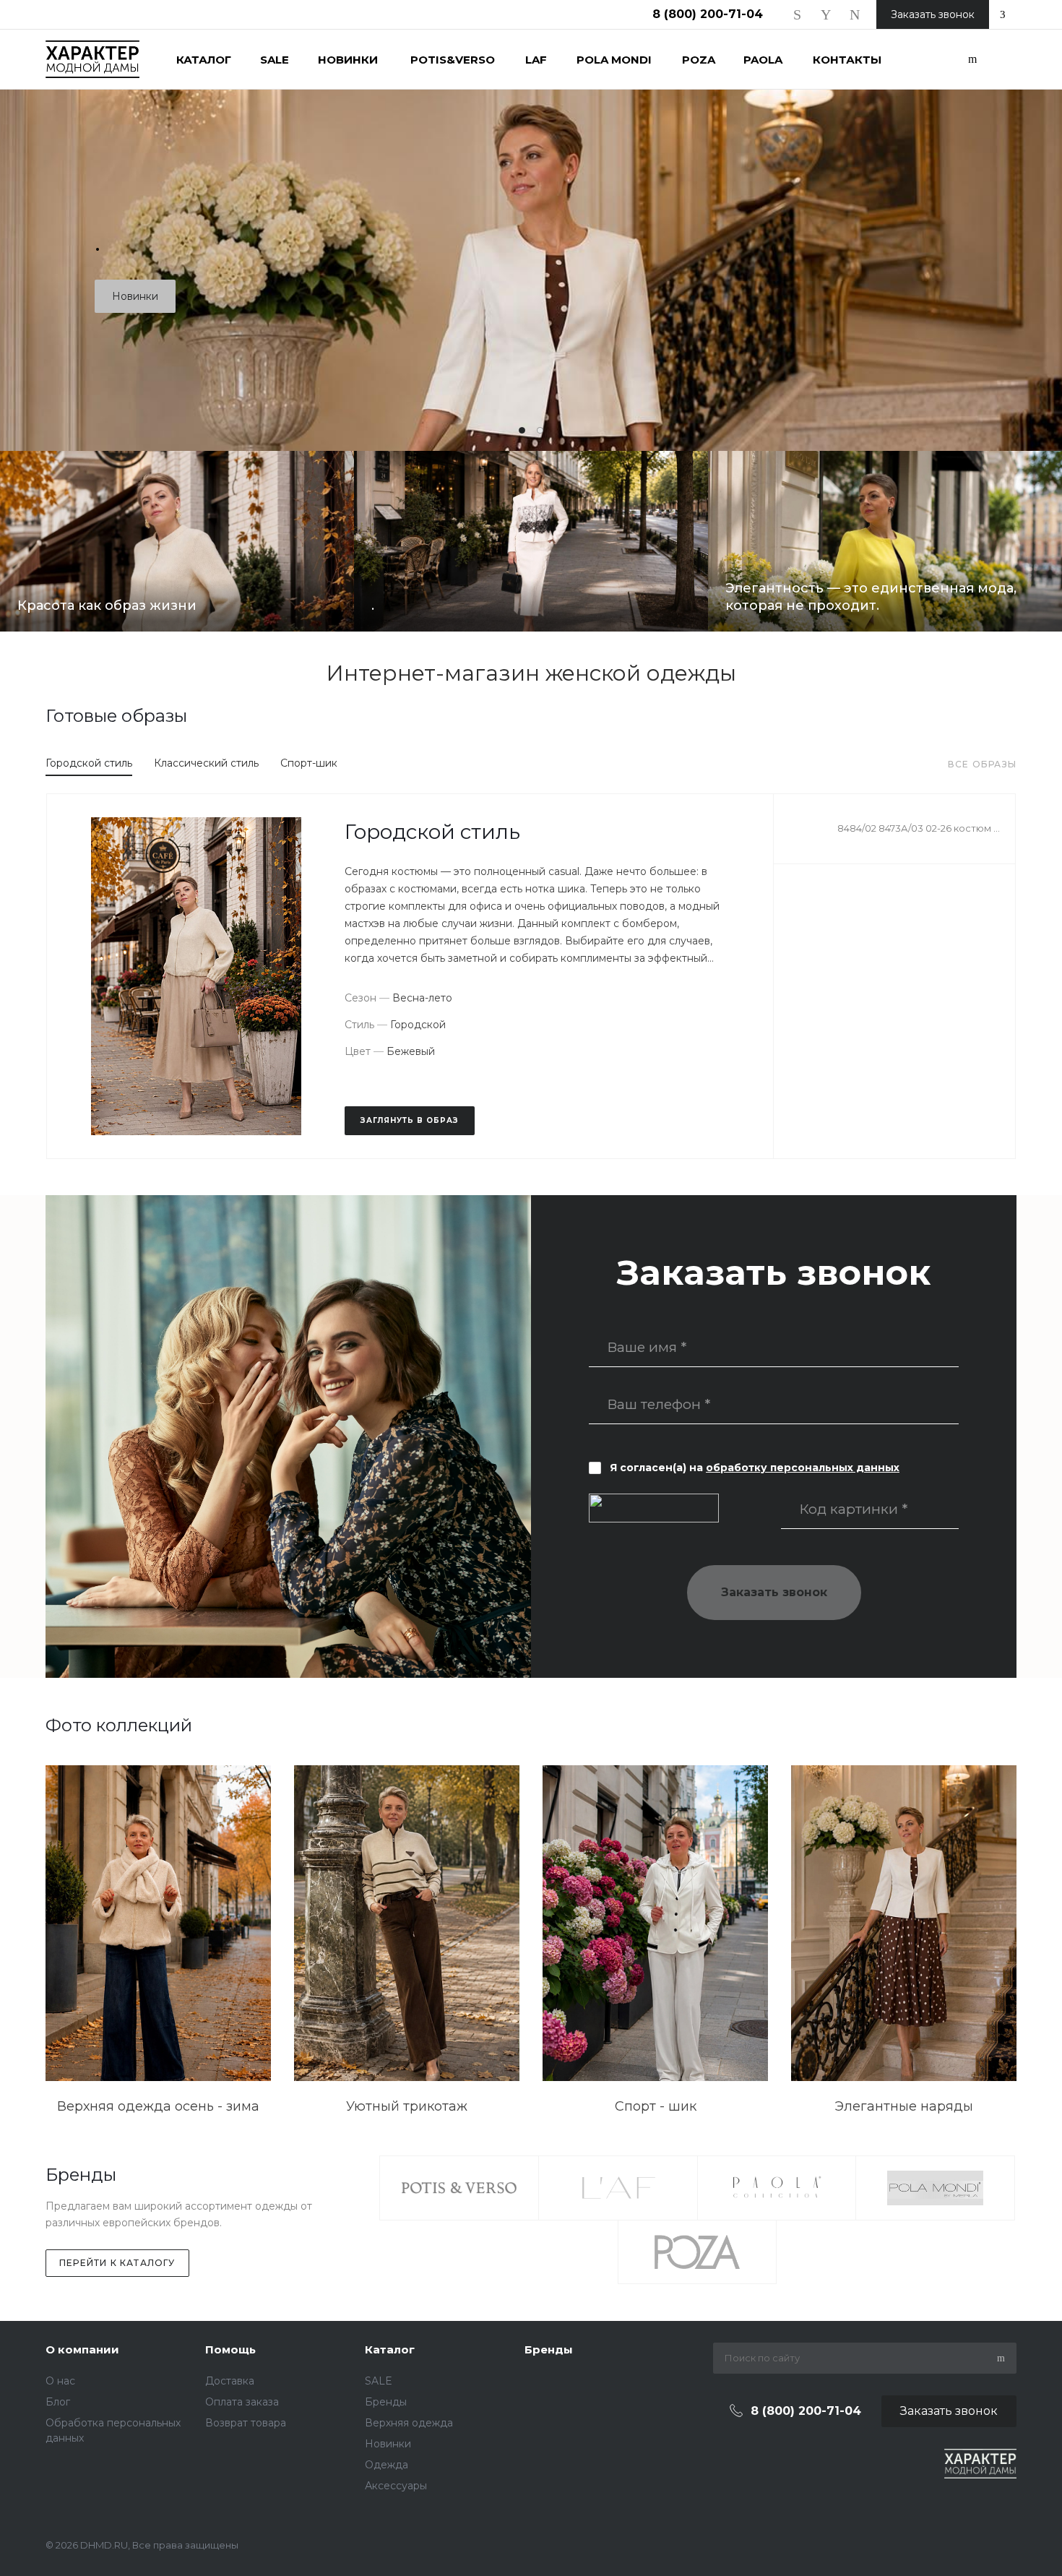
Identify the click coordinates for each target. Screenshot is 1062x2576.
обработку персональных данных (803, 1468)
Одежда (387, 2465)
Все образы (982, 764)
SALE (379, 2381)
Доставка (230, 2381)
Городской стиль (89, 763)
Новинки (135, 296)
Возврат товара (246, 2423)
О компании (82, 2349)
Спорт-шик (309, 763)
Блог (58, 2402)
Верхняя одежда (409, 2423)
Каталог (390, 2349)
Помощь (230, 2349)
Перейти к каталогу (117, 2263)
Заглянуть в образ (410, 1120)
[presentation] (990, 224)
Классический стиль (206, 763)
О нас (60, 2381)
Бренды (386, 2402)
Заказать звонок (774, 1592)
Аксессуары (396, 2486)
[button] (522, 430)
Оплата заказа (242, 2402)
